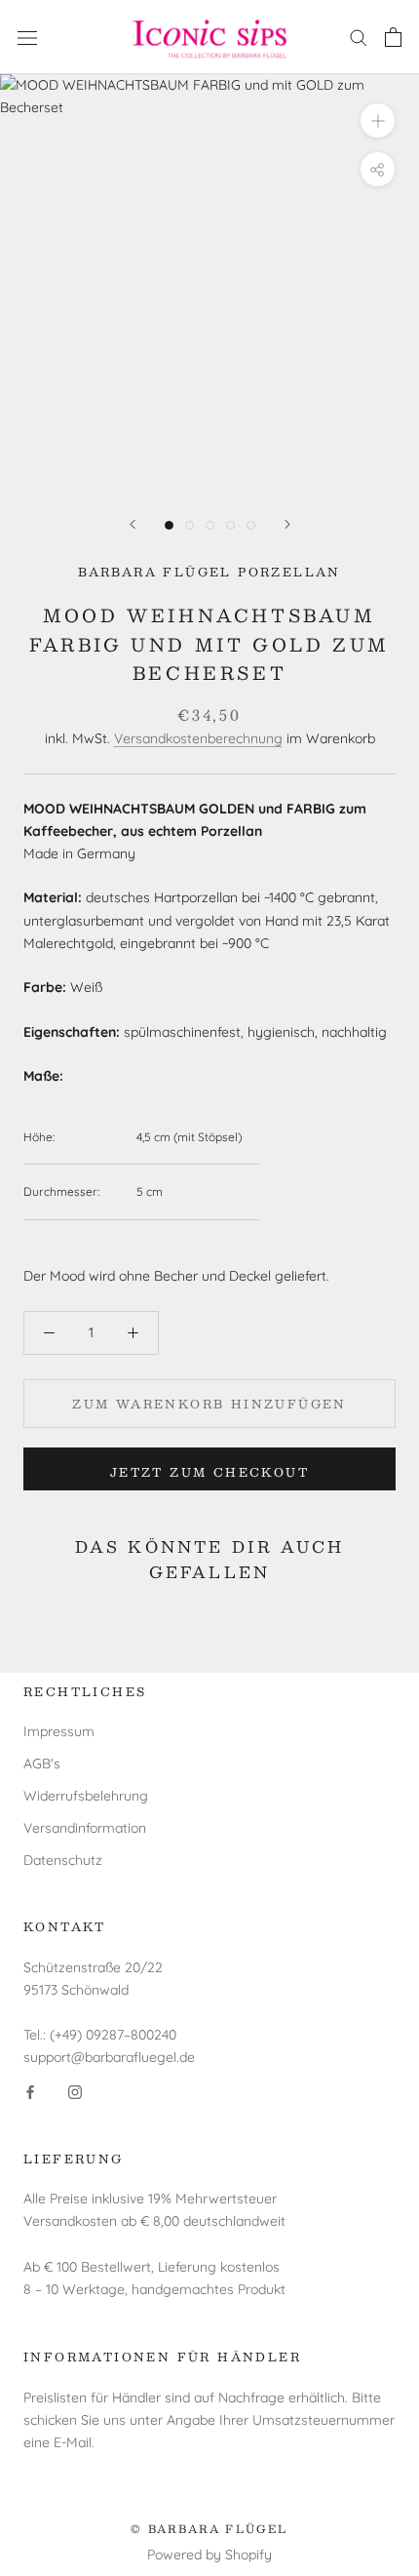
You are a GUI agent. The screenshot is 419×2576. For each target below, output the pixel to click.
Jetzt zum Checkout (209, 1472)
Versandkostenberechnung (198, 738)
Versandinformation (85, 1828)
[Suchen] (359, 37)
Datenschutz (63, 1860)
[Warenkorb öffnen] (393, 37)
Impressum (59, 1731)
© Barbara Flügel (209, 2529)
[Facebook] (30, 2091)
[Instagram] (75, 2091)
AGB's (42, 1764)
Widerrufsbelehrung (86, 1796)
